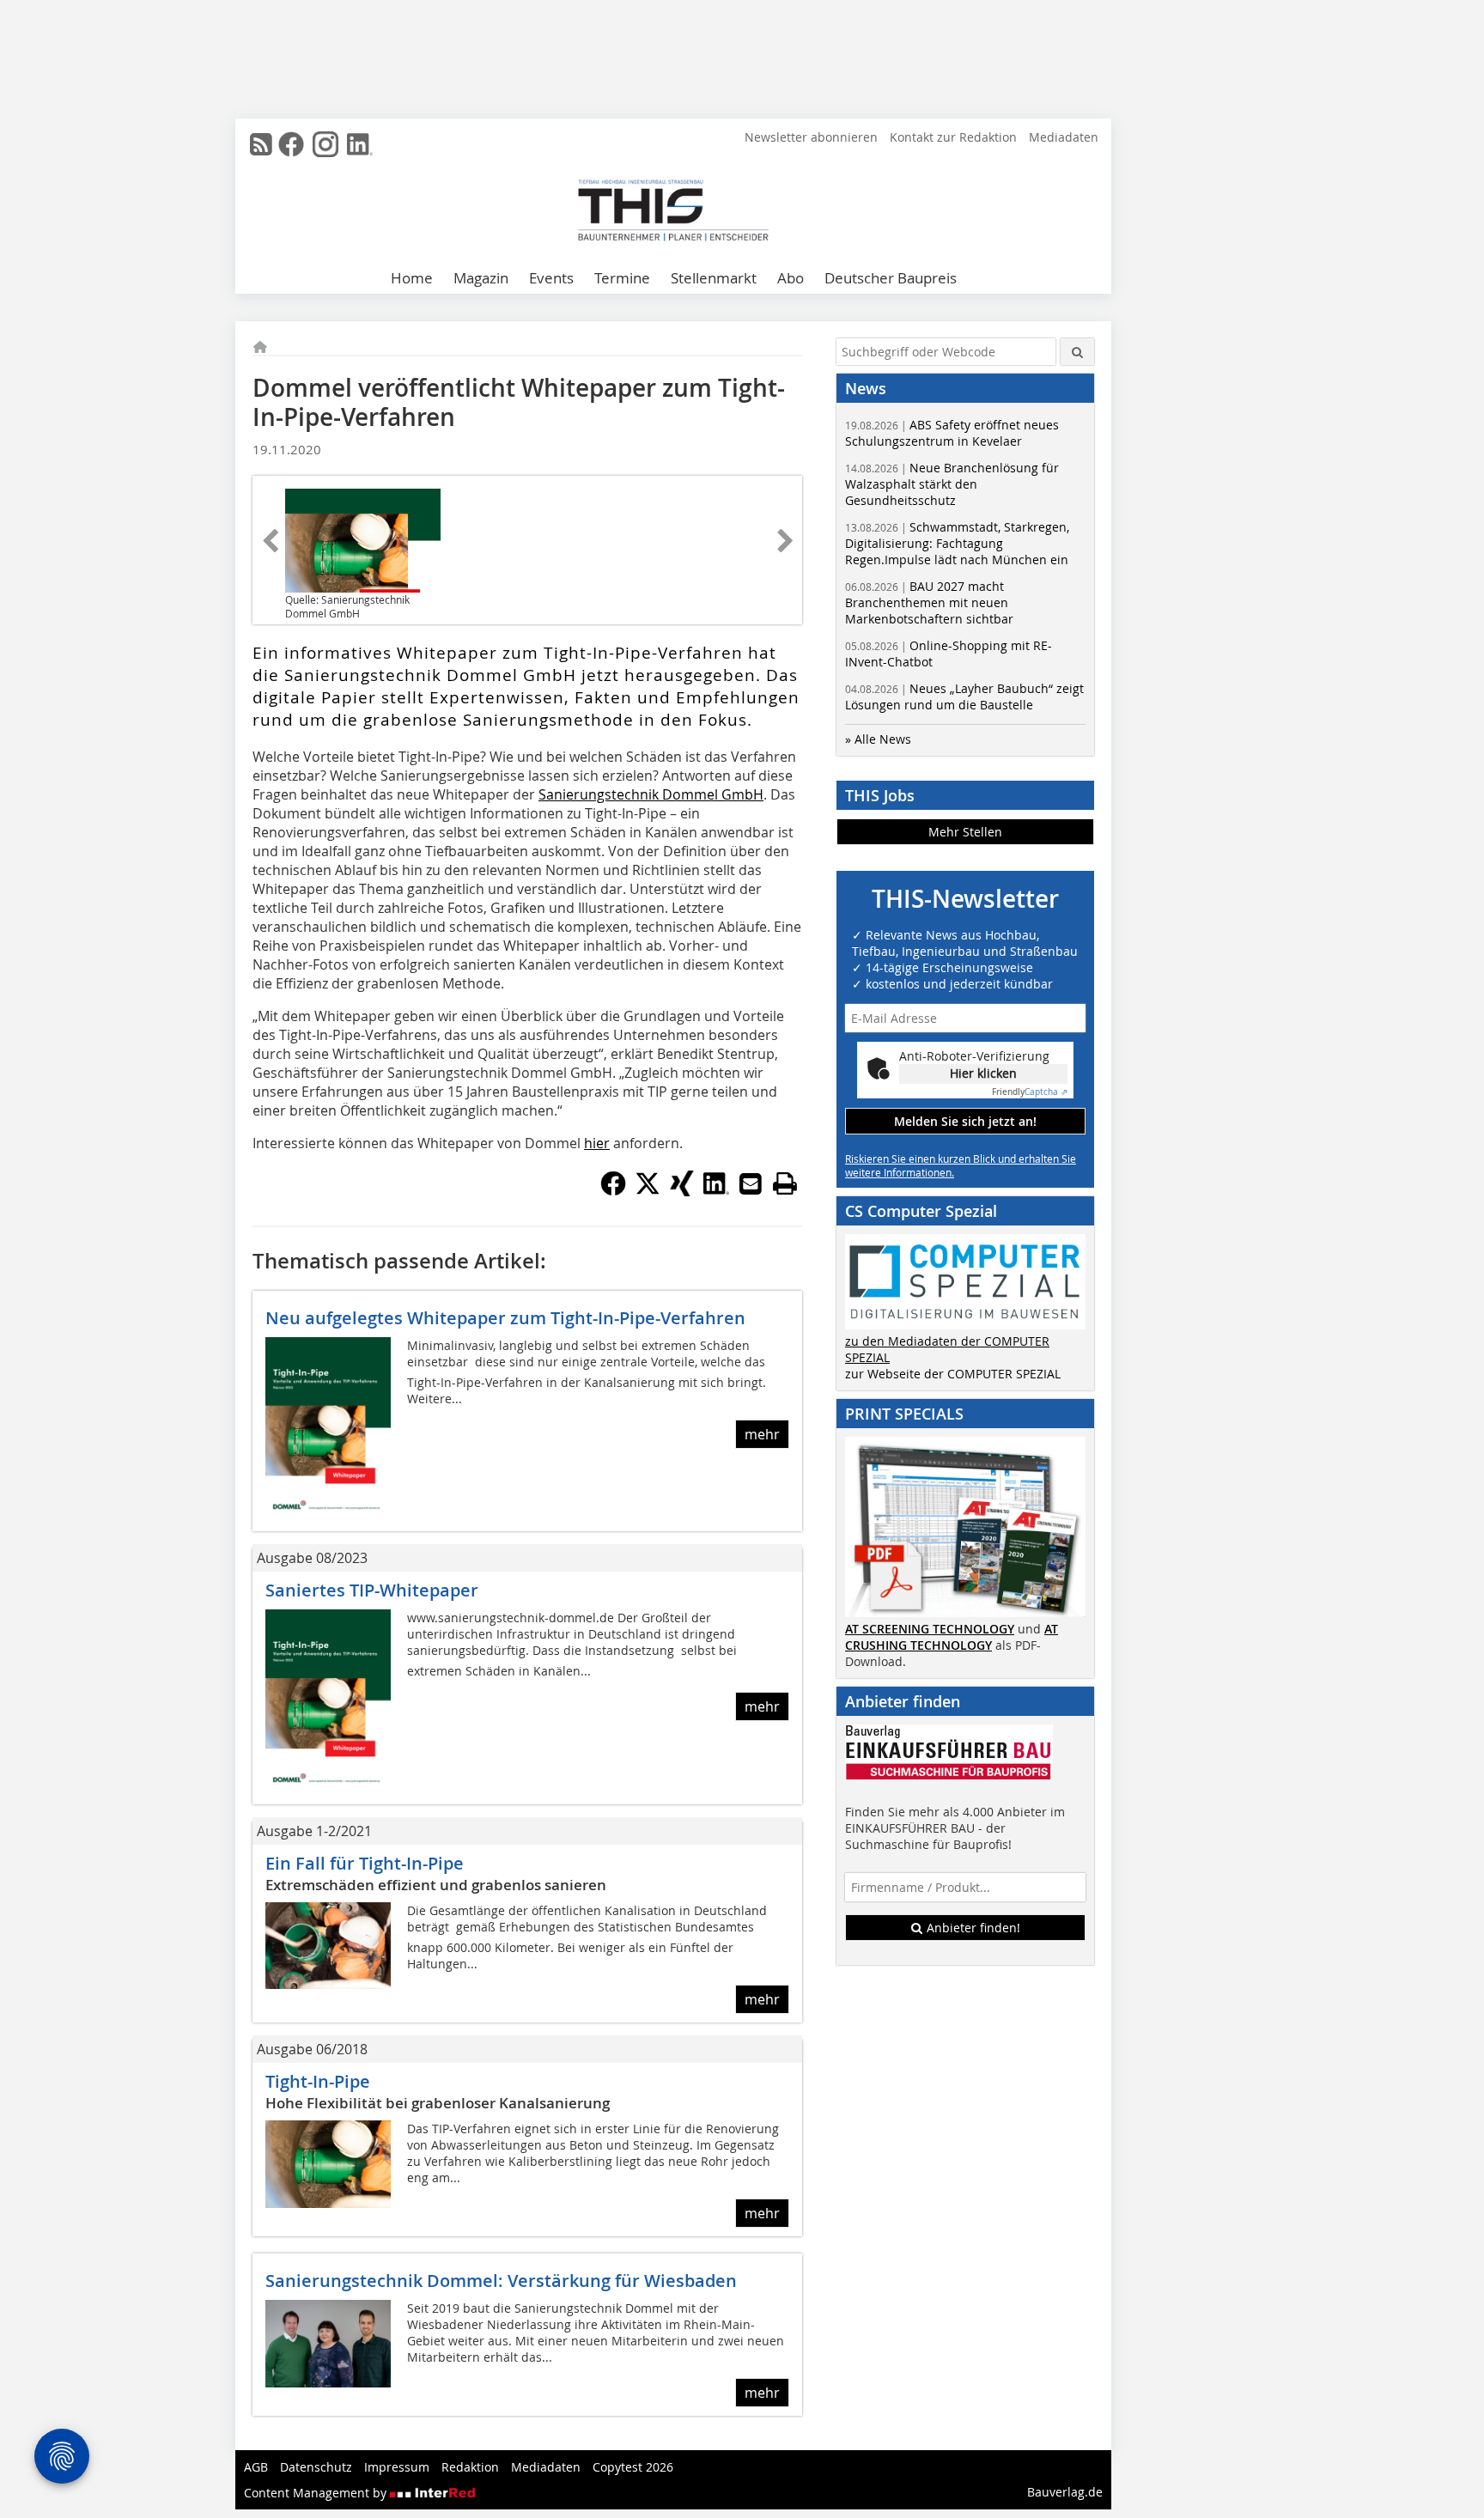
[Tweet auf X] (648, 1191)
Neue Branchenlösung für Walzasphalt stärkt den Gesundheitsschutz (952, 484)
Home (412, 278)
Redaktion (470, 2467)
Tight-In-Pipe (318, 2081)
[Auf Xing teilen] (682, 1191)
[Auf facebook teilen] (613, 1191)
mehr (762, 1434)
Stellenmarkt (714, 278)
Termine (622, 278)
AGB (256, 2467)
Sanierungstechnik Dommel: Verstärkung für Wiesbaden (501, 2281)
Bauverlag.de (1065, 2492)
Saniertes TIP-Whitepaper (372, 1590)
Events (551, 278)
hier (597, 1143)
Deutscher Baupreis (891, 278)
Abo (791, 278)
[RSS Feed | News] (261, 144)
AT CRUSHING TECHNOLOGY (952, 1637)
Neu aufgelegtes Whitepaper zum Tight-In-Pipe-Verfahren (505, 1318)
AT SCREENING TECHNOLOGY (930, 1629)
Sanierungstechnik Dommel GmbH (651, 794)
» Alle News (878, 739)
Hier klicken (983, 1073)
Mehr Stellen (965, 832)
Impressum (397, 2467)
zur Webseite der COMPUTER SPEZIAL (953, 1374)
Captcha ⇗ (1030, 1092)
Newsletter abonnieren (811, 137)
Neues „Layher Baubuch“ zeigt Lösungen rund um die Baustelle (964, 696)
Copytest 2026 (633, 2467)
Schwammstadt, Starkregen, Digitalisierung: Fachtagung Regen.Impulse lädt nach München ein (957, 543)
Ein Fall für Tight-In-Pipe (365, 1863)
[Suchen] (1077, 352)
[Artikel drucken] (785, 1183)
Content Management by (317, 2493)
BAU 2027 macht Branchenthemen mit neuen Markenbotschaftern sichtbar (929, 602)
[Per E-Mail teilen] (751, 1183)
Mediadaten (1064, 137)
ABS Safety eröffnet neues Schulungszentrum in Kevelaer (952, 433)
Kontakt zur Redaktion (953, 137)
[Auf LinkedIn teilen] (716, 1191)
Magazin (481, 278)
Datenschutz (316, 2467)
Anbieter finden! (972, 1928)
